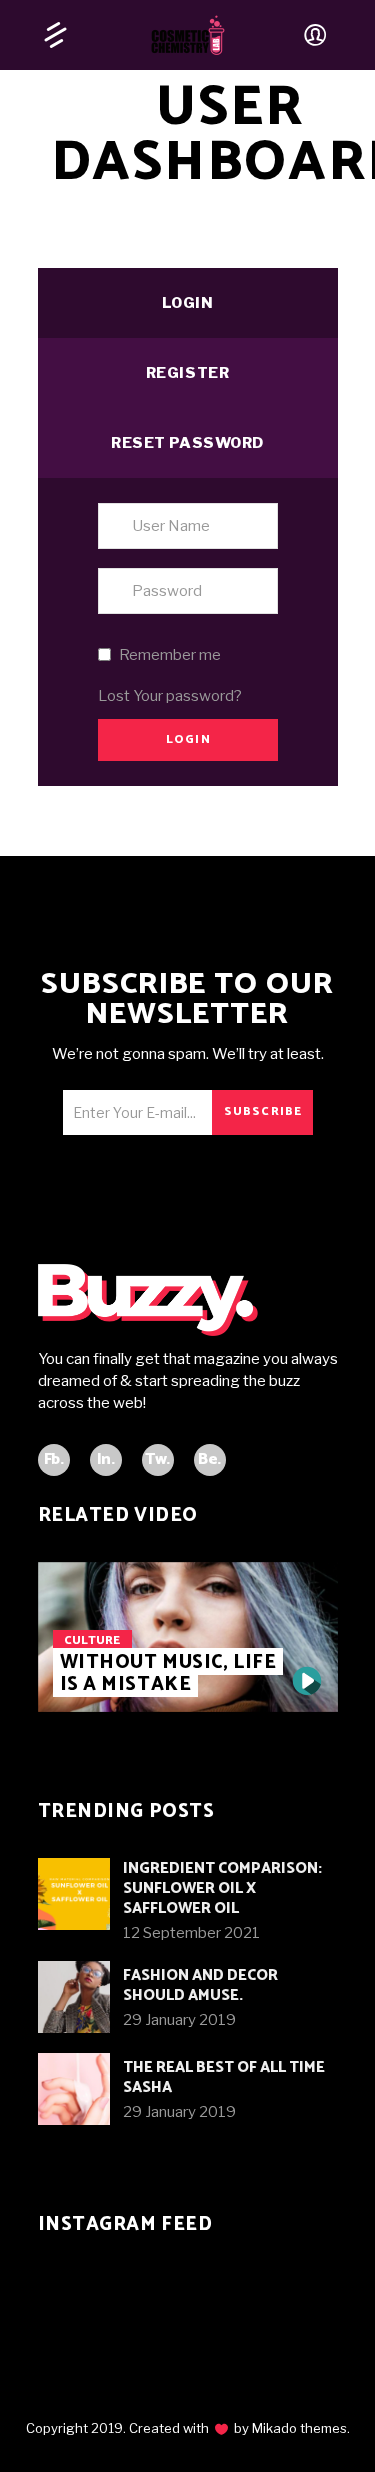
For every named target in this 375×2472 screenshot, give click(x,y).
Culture (92, 1640)
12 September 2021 (191, 1933)
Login (188, 303)
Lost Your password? (170, 696)
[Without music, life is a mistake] (307, 1681)
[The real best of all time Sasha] (74, 2089)
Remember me (170, 655)
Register (187, 373)
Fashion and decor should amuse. (200, 1985)
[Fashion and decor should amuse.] (74, 1997)
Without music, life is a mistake (168, 1673)
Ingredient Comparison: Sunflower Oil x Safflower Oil (222, 1888)
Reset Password (187, 443)
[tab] (188, 303)
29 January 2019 (179, 2020)
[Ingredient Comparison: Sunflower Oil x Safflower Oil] (74, 1894)
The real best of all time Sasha (224, 2077)
